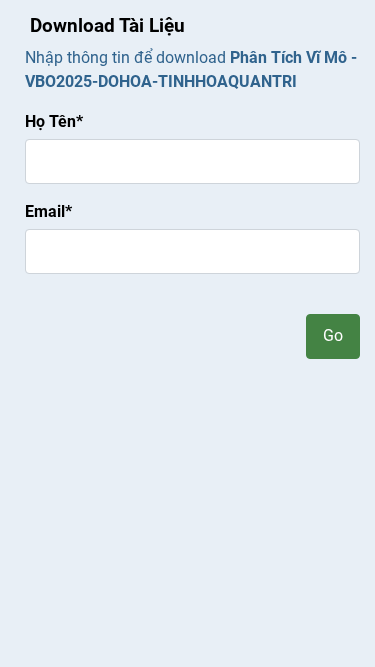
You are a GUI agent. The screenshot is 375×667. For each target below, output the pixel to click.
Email (48, 211)
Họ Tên (54, 121)
